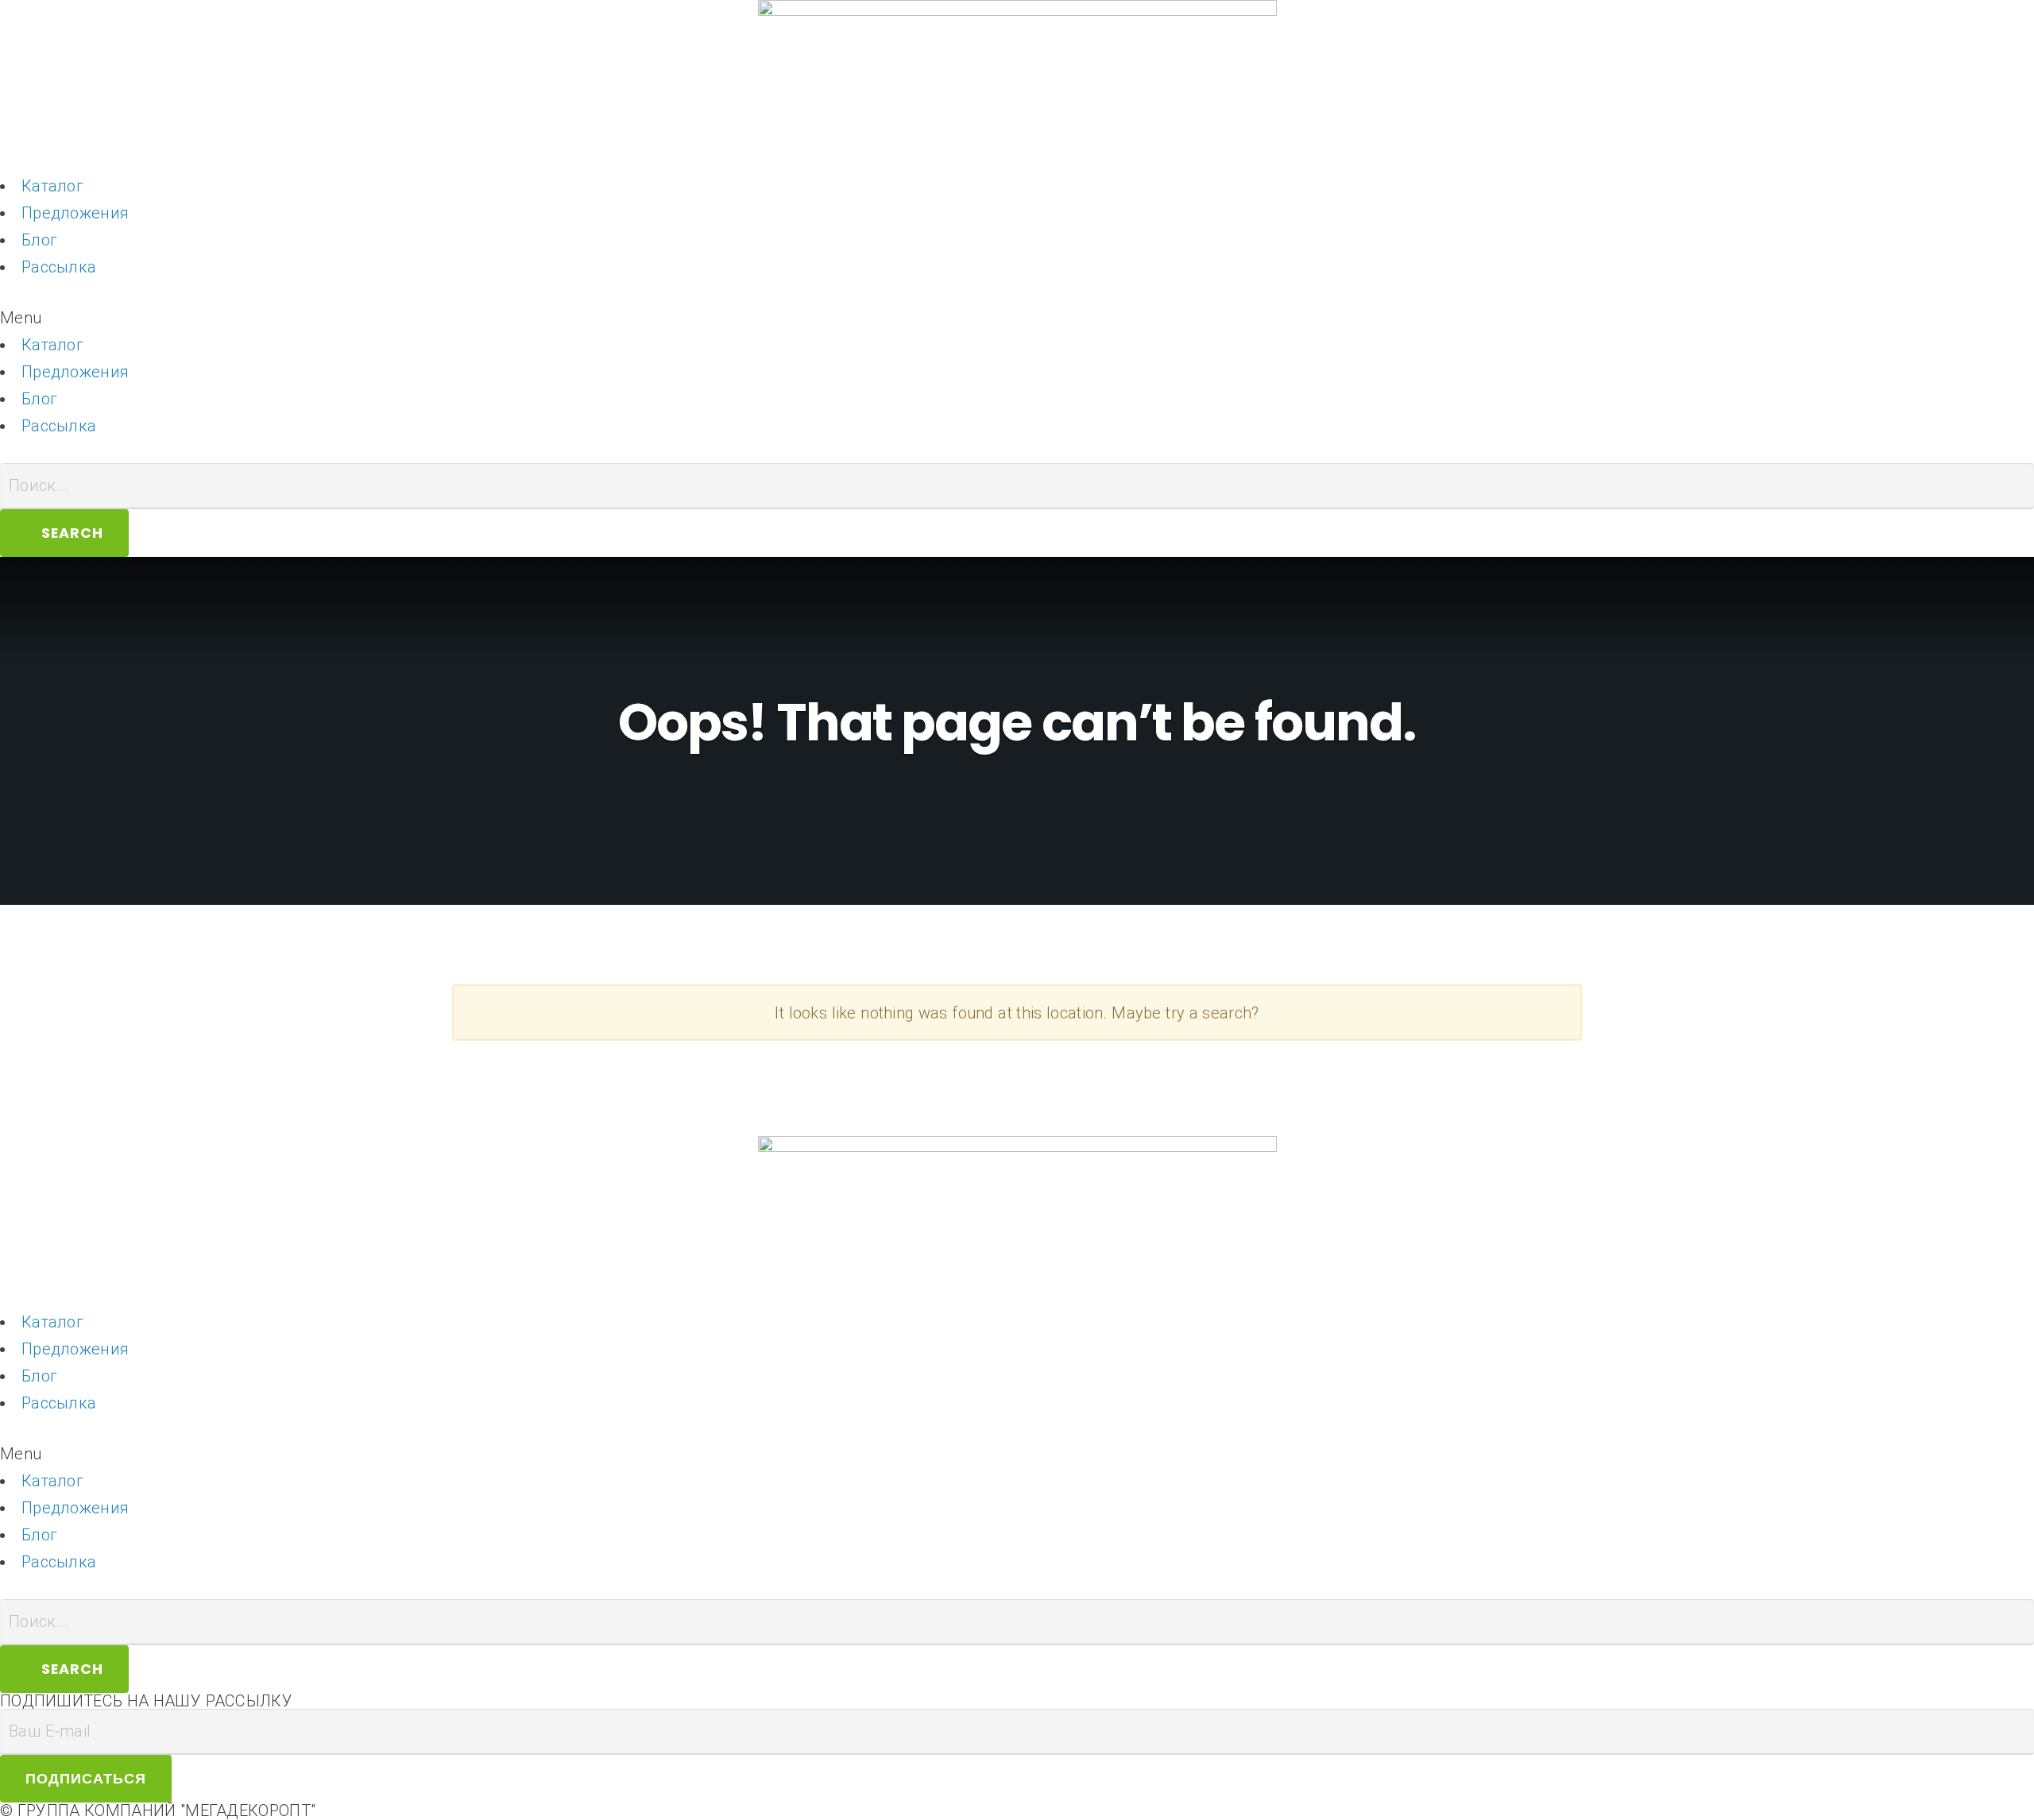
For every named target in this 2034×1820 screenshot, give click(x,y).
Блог (39, 240)
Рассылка (59, 267)
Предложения (75, 213)
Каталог (52, 186)
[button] (1017, 318)
